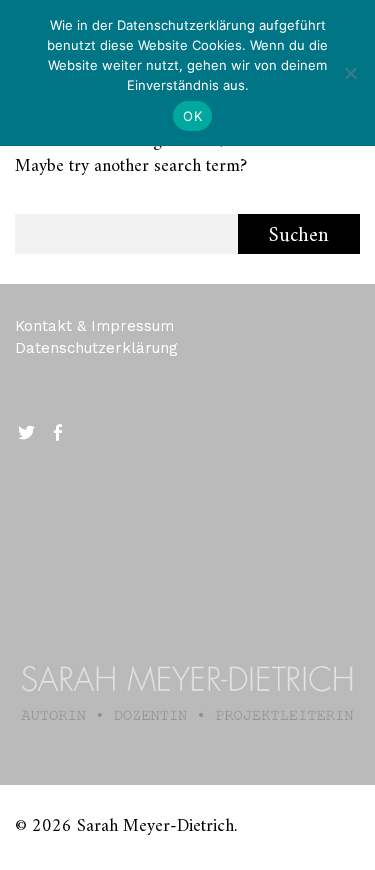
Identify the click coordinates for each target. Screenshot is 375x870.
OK (192, 116)
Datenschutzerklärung (96, 348)
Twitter (28, 431)
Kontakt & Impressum (94, 326)
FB (59, 431)
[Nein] (350, 73)
